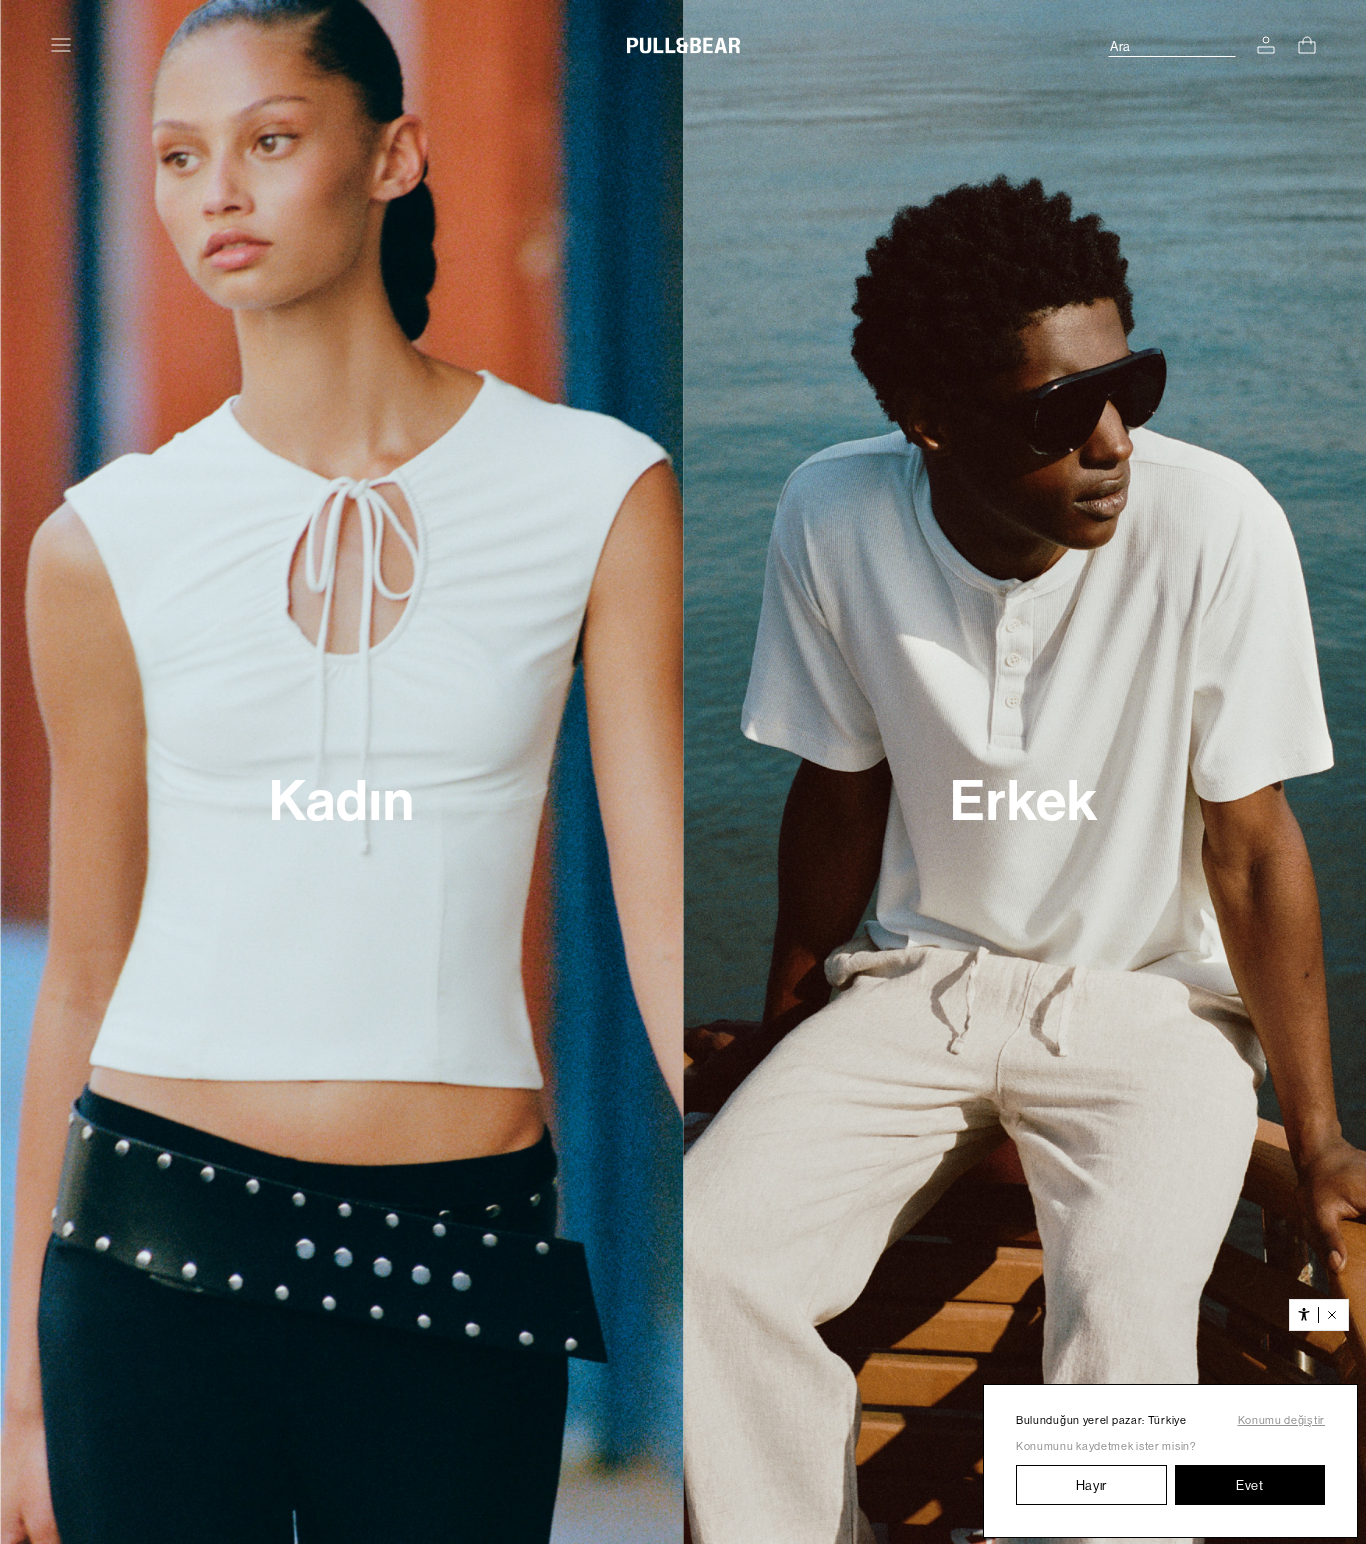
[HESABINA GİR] (1266, 45)
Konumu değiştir (1282, 1420)
